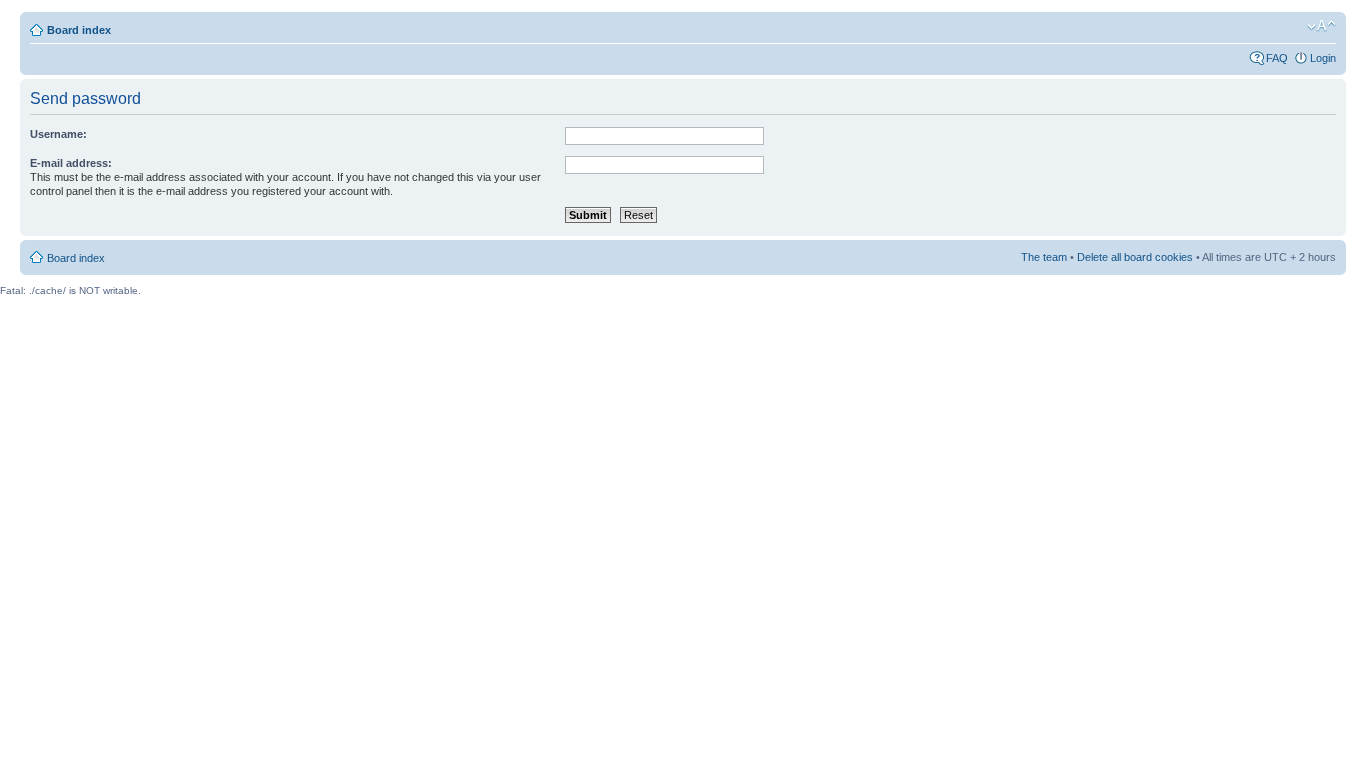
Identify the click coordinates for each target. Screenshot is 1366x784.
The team (1044, 257)
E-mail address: (71, 163)
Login (1323, 58)
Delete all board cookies (1135, 257)
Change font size (1321, 26)
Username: (58, 134)
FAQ (1277, 58)
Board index (79, 30)
